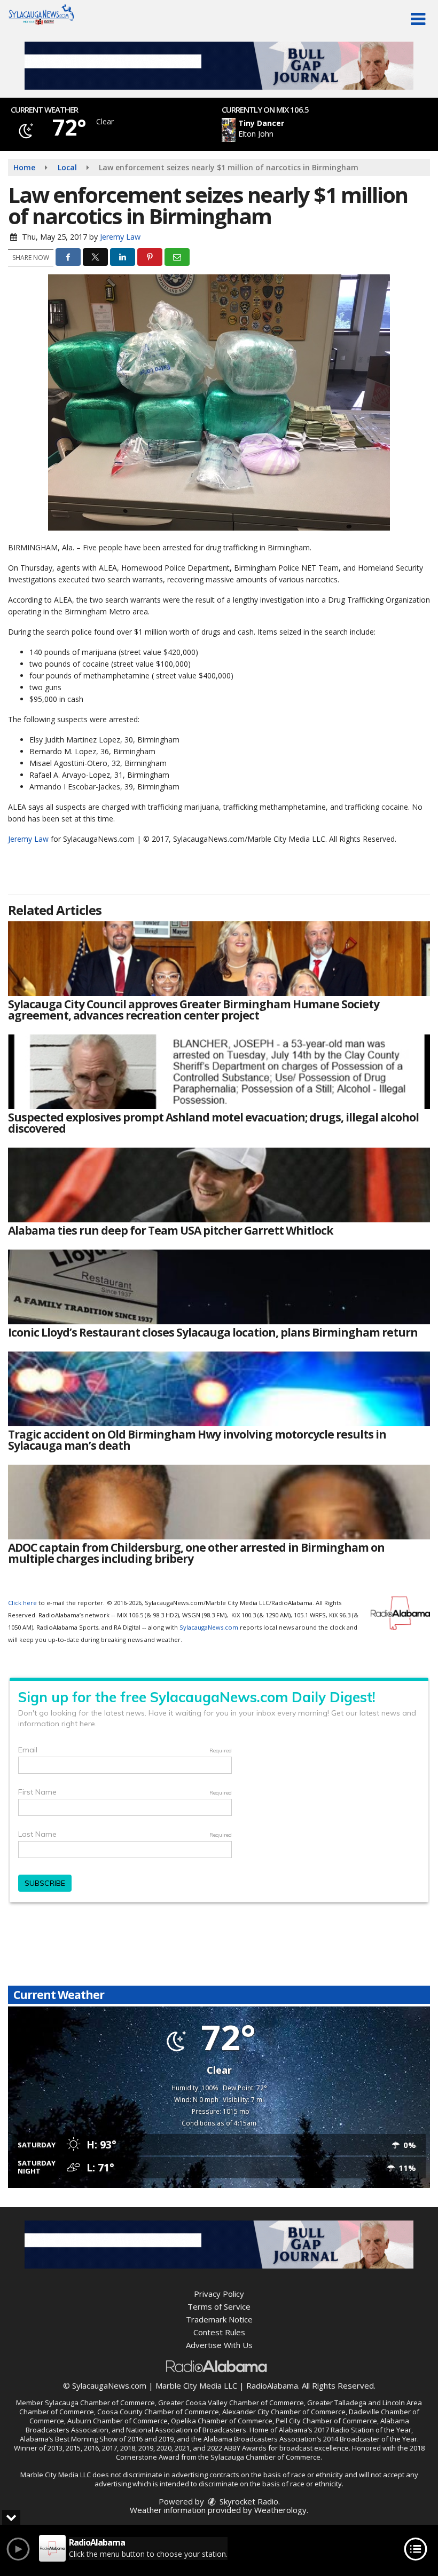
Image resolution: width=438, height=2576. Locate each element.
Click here (22, 1603)
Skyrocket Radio (248, 2501)
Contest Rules (219, 2332)
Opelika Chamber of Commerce (222, 2421)
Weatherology (280, 2510)
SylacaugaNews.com (209, 1627)
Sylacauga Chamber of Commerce (100, 2403)
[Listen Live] (297, 130)
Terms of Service (219, 2306)
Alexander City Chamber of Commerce (284, 2412)
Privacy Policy (219, 2294)
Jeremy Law (120, 237)
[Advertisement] (219, 66)
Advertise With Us (219, 2345)
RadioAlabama (272, 2385)
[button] (418, 19)
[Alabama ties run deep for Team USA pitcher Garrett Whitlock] (219, 1185)
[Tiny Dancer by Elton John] (229, 130)
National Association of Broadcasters (186, 2430)
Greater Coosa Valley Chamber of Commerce (231, 2403)
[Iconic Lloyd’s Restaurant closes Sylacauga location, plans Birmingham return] (219, 1287)
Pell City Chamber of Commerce (326, 2421)
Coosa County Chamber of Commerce (158, 2412)
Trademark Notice (219, 2319)
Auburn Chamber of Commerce (118, 2421)
